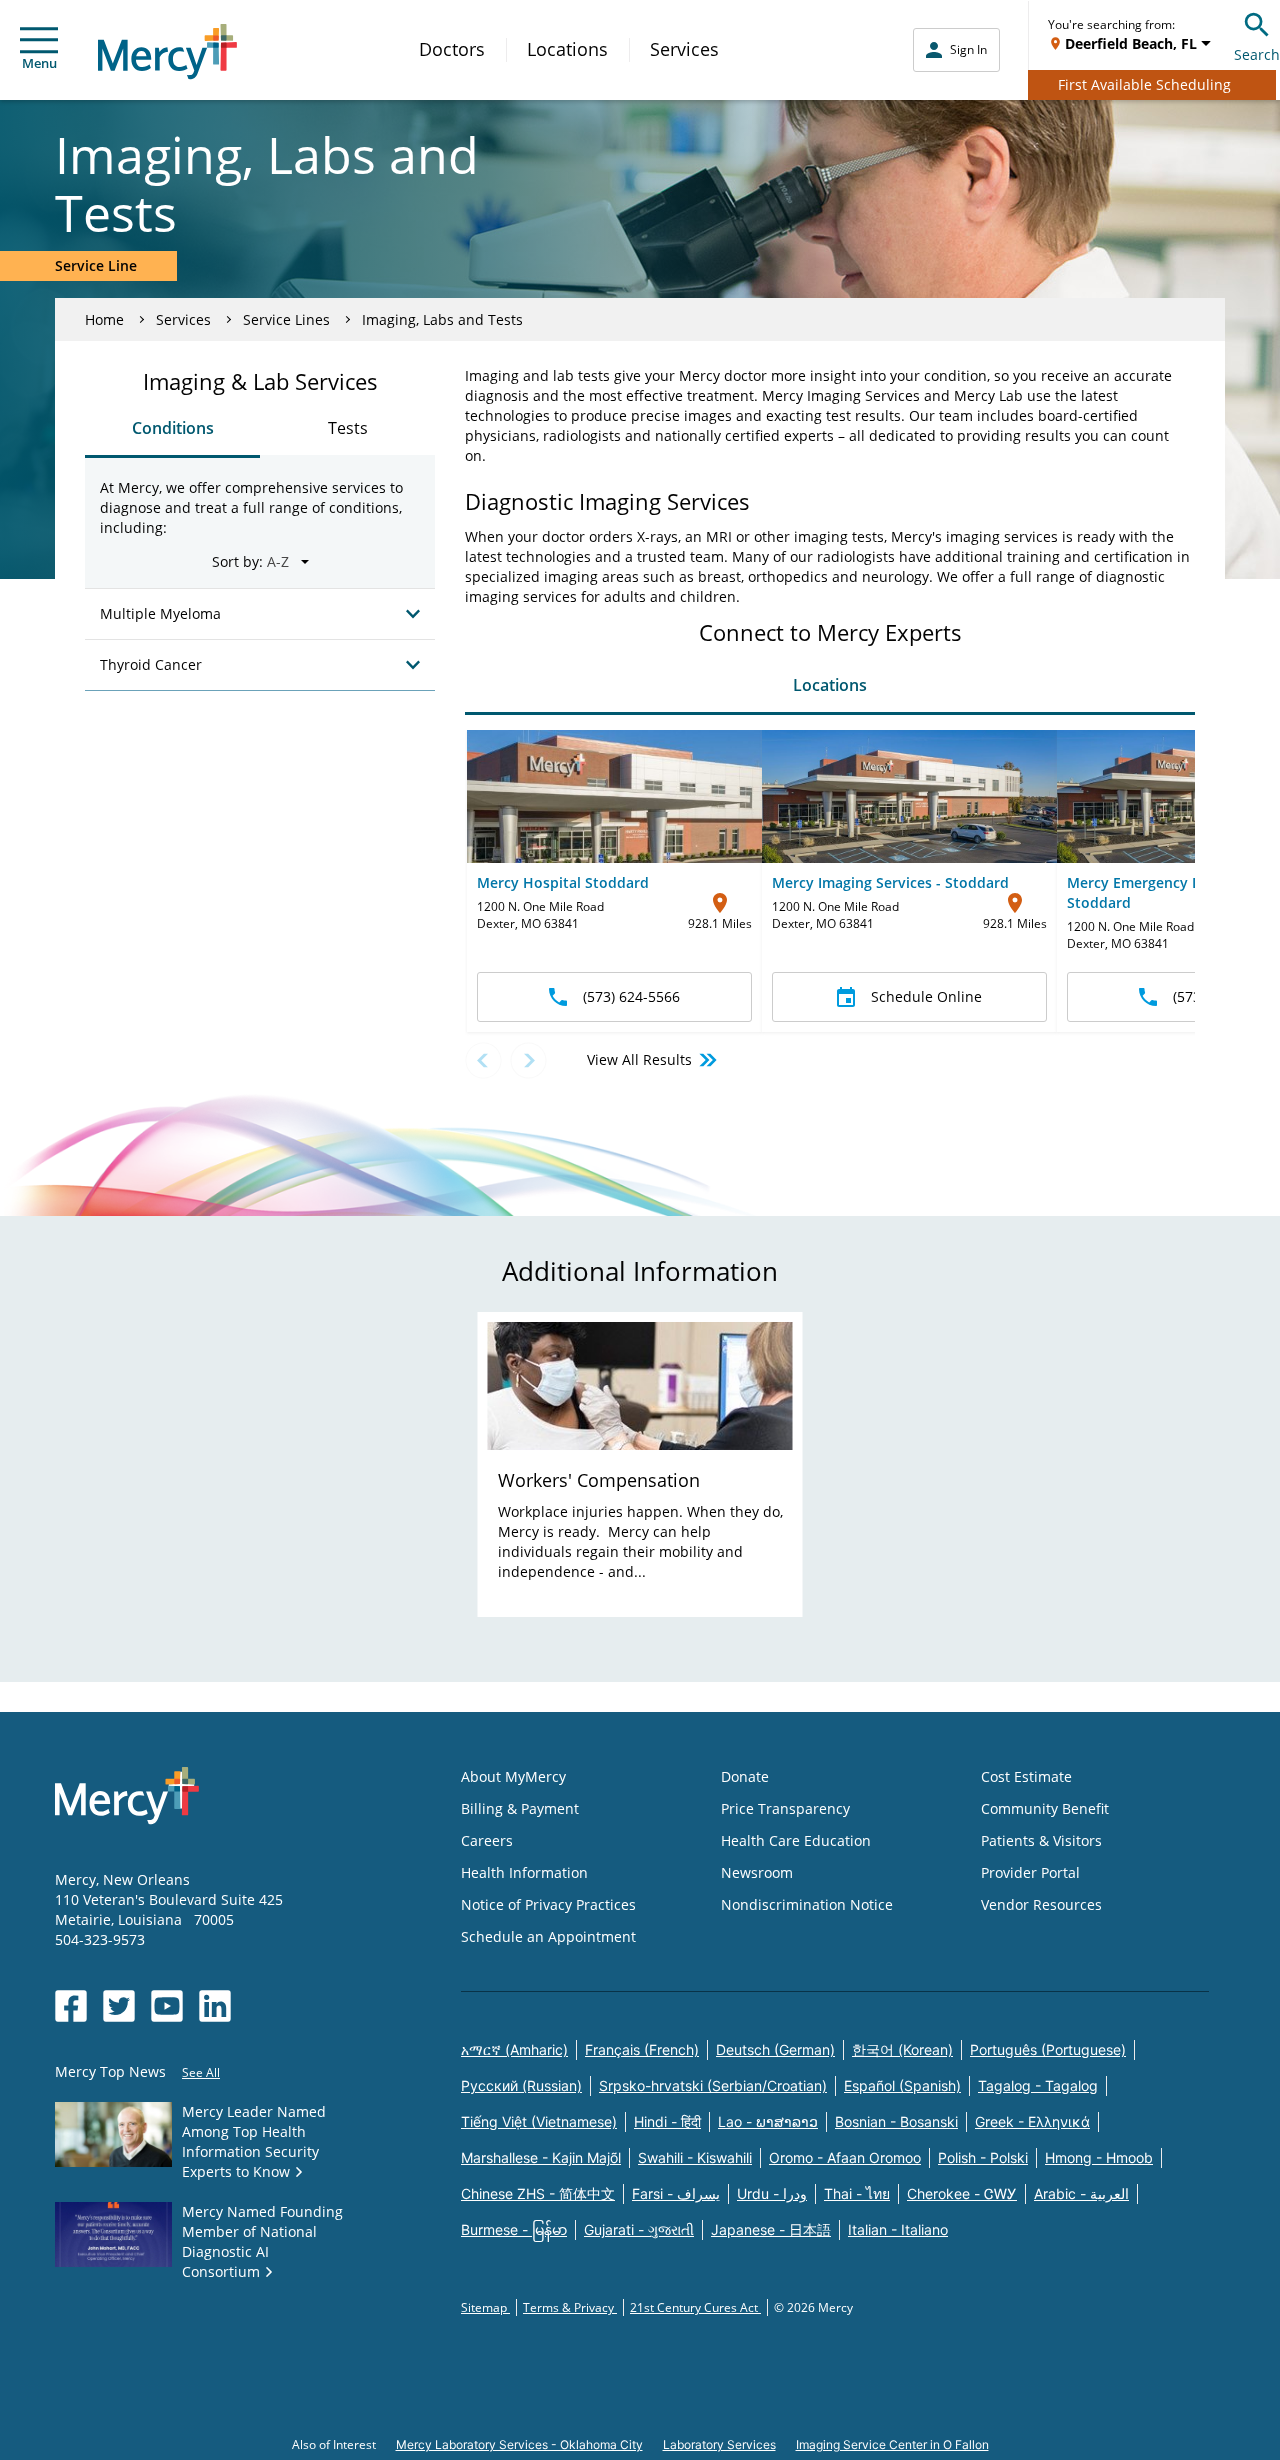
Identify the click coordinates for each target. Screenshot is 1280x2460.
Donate (745, 1776)
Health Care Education (796, 1840)
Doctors (452, 49)
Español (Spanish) (902, 2085)
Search (1257, 54)
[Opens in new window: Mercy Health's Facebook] (71, 2006)
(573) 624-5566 (631, 996)
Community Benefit (1045, 1808)
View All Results (639, 1059)
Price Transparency (785, 1808)
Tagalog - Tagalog (1038, 2085)
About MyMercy (513, 1776)
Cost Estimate (1026, 1776)
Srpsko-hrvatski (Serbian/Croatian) (713, 2085)
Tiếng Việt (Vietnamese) (539, 2121)
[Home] (167, 51)
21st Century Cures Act (695, 2307)
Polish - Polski (983, 2157)
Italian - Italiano (898, 2229)
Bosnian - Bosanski (896, 2121)
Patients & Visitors (1041, 1840)
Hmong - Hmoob (1099, 2157)
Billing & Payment (520, 1808)
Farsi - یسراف (676, 2193)
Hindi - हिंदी (667, 2121)
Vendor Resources (1041, 1904)
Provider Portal (1030, 1872)
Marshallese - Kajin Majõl (541, 2157)
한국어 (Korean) (902, 2049)
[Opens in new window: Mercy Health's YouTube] (167, 2006)
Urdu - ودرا (772, 2193)
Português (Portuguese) (1048, 2049)
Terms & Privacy (570, 2307)
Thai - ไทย (857, 2193)
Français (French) (642, 2049)
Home (104, 319)
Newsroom (757, 1872)
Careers (487, 1840)
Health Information (524, 1872)
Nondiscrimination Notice (807, 1904)
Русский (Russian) (521, 2085)
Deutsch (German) (775, 2049)
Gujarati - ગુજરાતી (639, 2229)
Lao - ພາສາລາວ (768, 2121)
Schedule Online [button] (926, 996)
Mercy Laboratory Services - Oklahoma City (519, 2444)
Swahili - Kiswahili (695, 2157)
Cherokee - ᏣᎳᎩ (962, 2193)
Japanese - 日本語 (771, 2229)
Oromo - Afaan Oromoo (845, 2157)
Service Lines (286, 319)
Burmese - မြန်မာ (514, 2229)
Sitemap (485, 2307)
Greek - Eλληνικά (1032, 2121)
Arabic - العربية (1081, 2193)
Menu (39, 63)
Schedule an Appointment (548, 1936)
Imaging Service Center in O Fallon (892, 2444)
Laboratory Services (719, 2444)
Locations (567, 49)
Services (684, 49)
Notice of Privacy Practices (548, 1904)
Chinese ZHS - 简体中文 (538, 2193)
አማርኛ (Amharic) (514, 2049)
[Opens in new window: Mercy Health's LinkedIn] (215, 2006)
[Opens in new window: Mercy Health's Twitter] (119, 2006)
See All (201, 2072)
